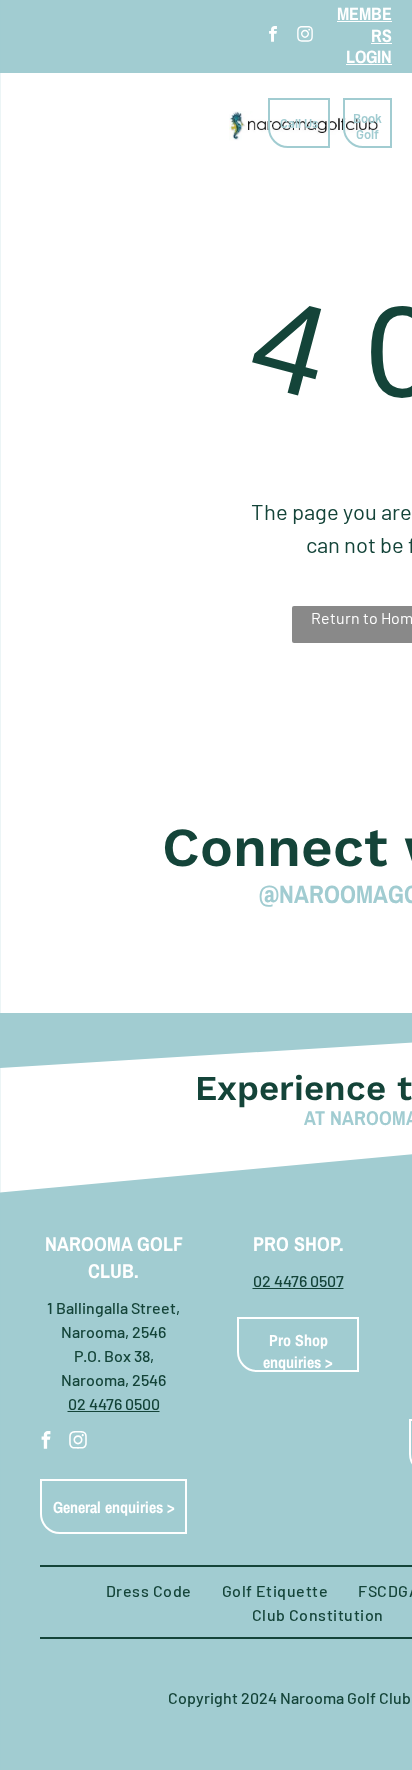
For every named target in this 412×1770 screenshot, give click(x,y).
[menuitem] (149, 1591)
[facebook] (273, 36)
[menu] (30, 36)
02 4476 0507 (298, 1280)
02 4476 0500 (114, 1403)
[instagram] (305, 36)
